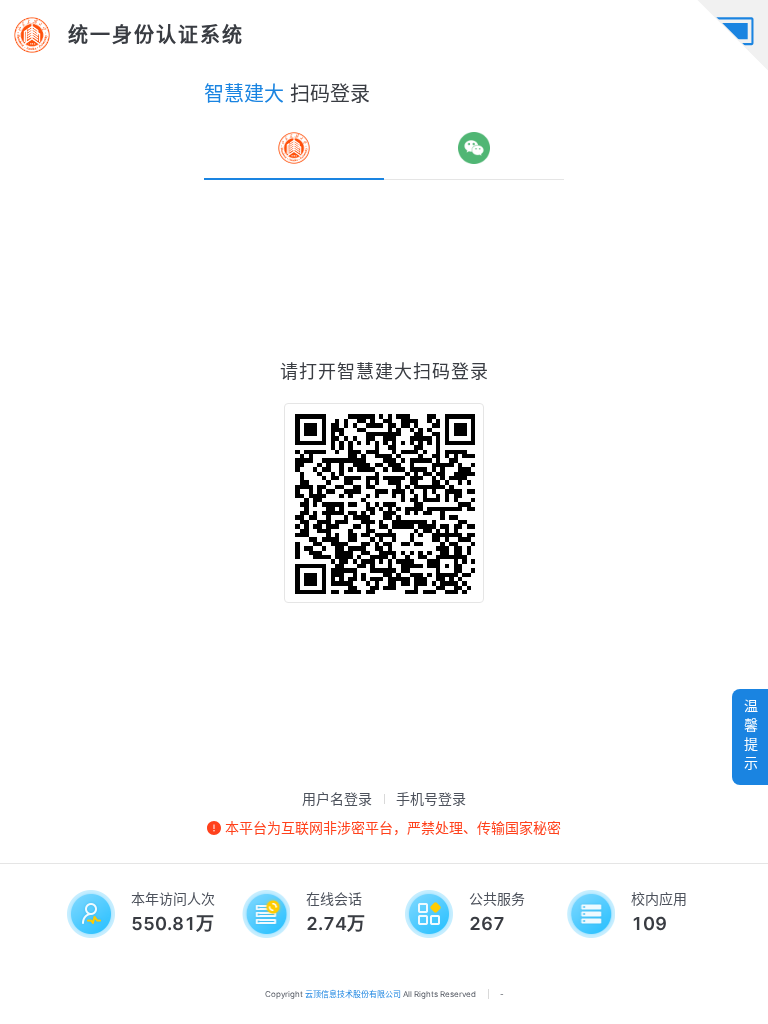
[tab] (294, 148)
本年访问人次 (173, 898)
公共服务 (497, 898)
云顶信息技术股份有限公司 (353, 994)
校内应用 (659, 898)
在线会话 (334, 898)
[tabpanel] (384, 480)
